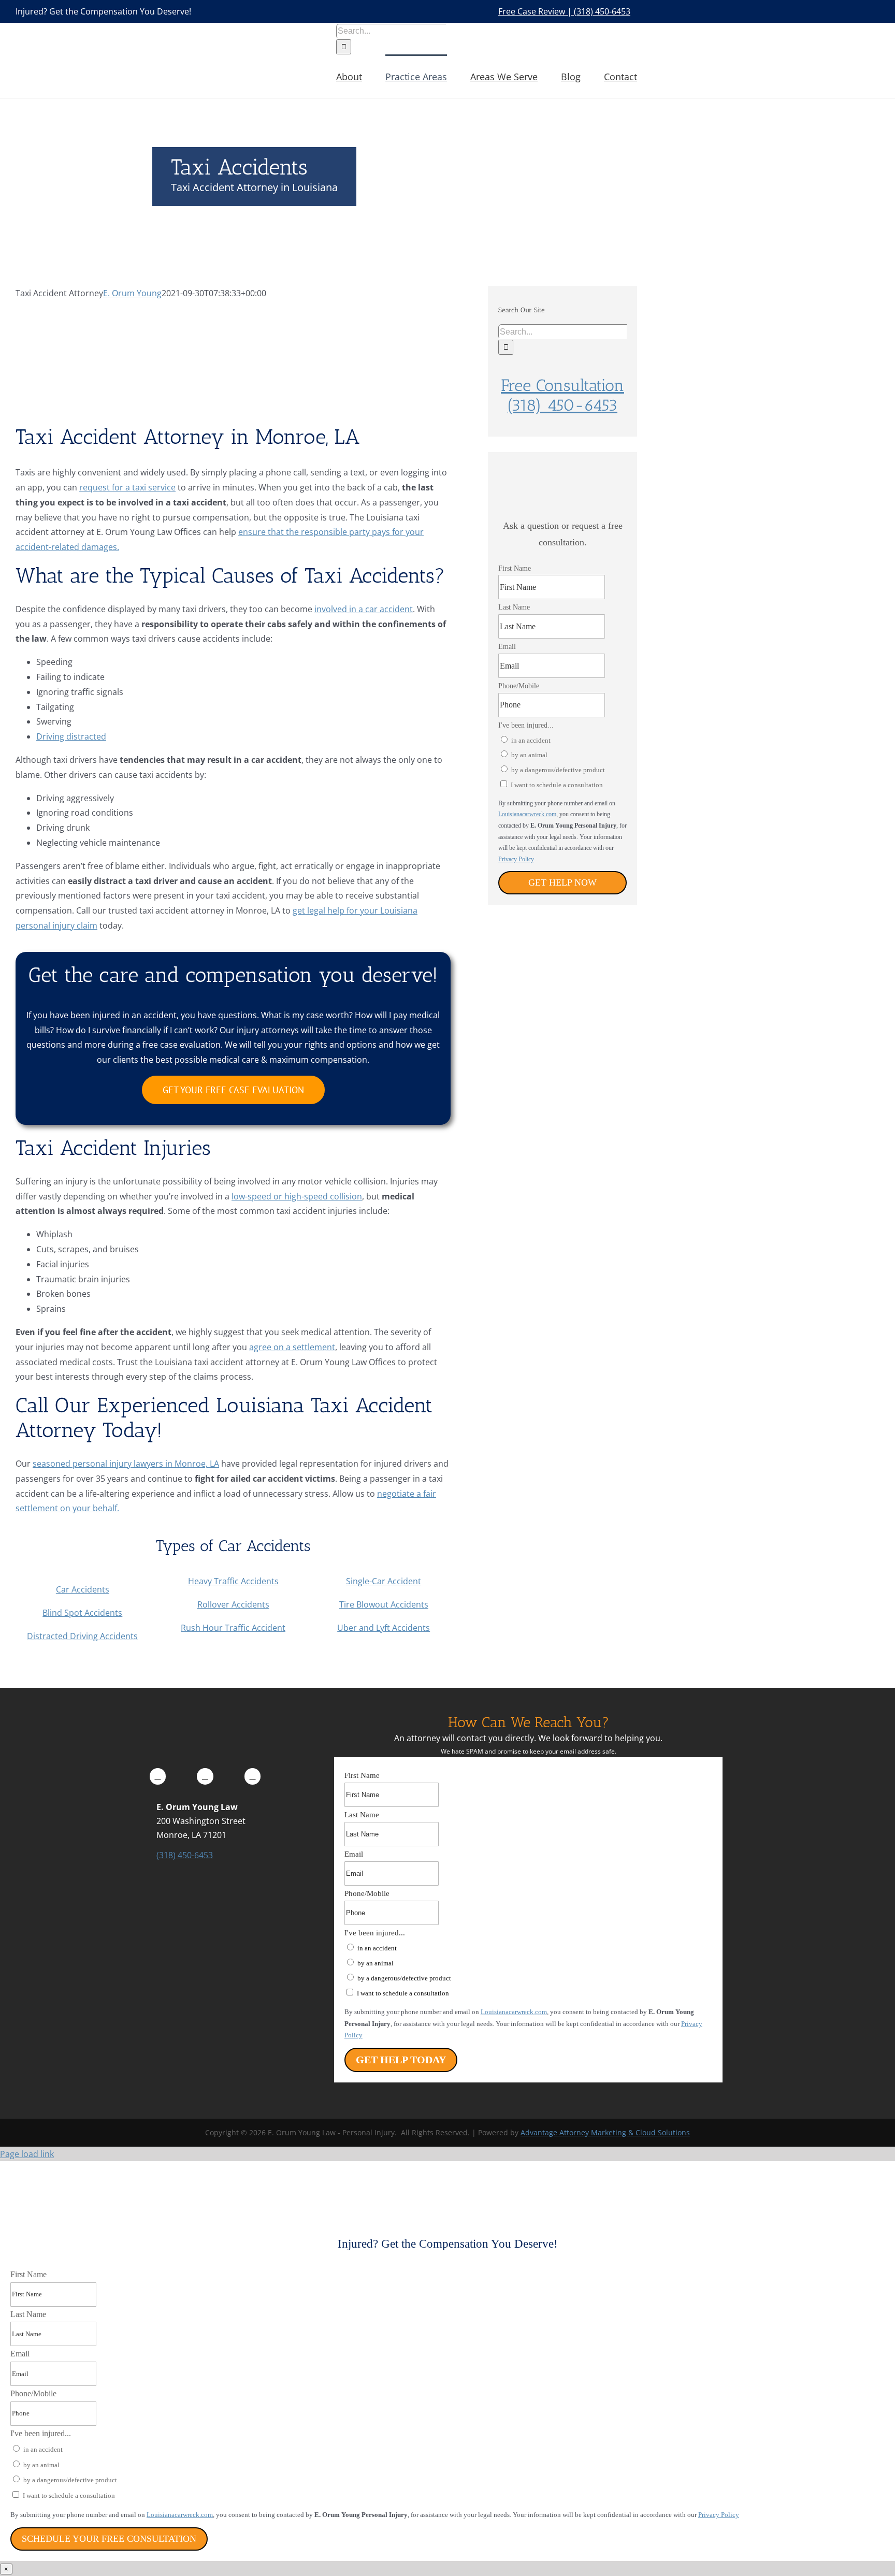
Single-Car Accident (384, 1581)
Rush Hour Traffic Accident (233, 1628)
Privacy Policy (516, 859)
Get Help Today (401, 2060)
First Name (515, 568)
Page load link (27, 2154)
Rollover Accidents (233, 1604)
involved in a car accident (364, 609)
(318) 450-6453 (185, 1855)
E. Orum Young (132, 293)
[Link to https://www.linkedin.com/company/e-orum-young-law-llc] (205, 1776)
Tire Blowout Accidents (384, 1604)
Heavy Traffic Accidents (233, 1581)
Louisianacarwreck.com (527, 814)
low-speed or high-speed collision (297, 1196)
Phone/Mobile (519, 686)
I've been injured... (526, 725)
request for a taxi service (127, 487)
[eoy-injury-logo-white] (205, 1718)
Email (507, 647)
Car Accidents (83, 1589)
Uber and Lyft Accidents (384, 1628)
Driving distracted (71, 736)
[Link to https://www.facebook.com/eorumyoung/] (158, 1776)
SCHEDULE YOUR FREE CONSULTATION (109, 2539)
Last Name (514, 607)
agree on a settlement (292, 1347)
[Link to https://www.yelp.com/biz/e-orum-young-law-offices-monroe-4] (253, 1776)
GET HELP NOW (562, 882)
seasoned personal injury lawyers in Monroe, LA (126, 1464)
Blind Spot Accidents (82, 1613)
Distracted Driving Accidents (82, 1636)
